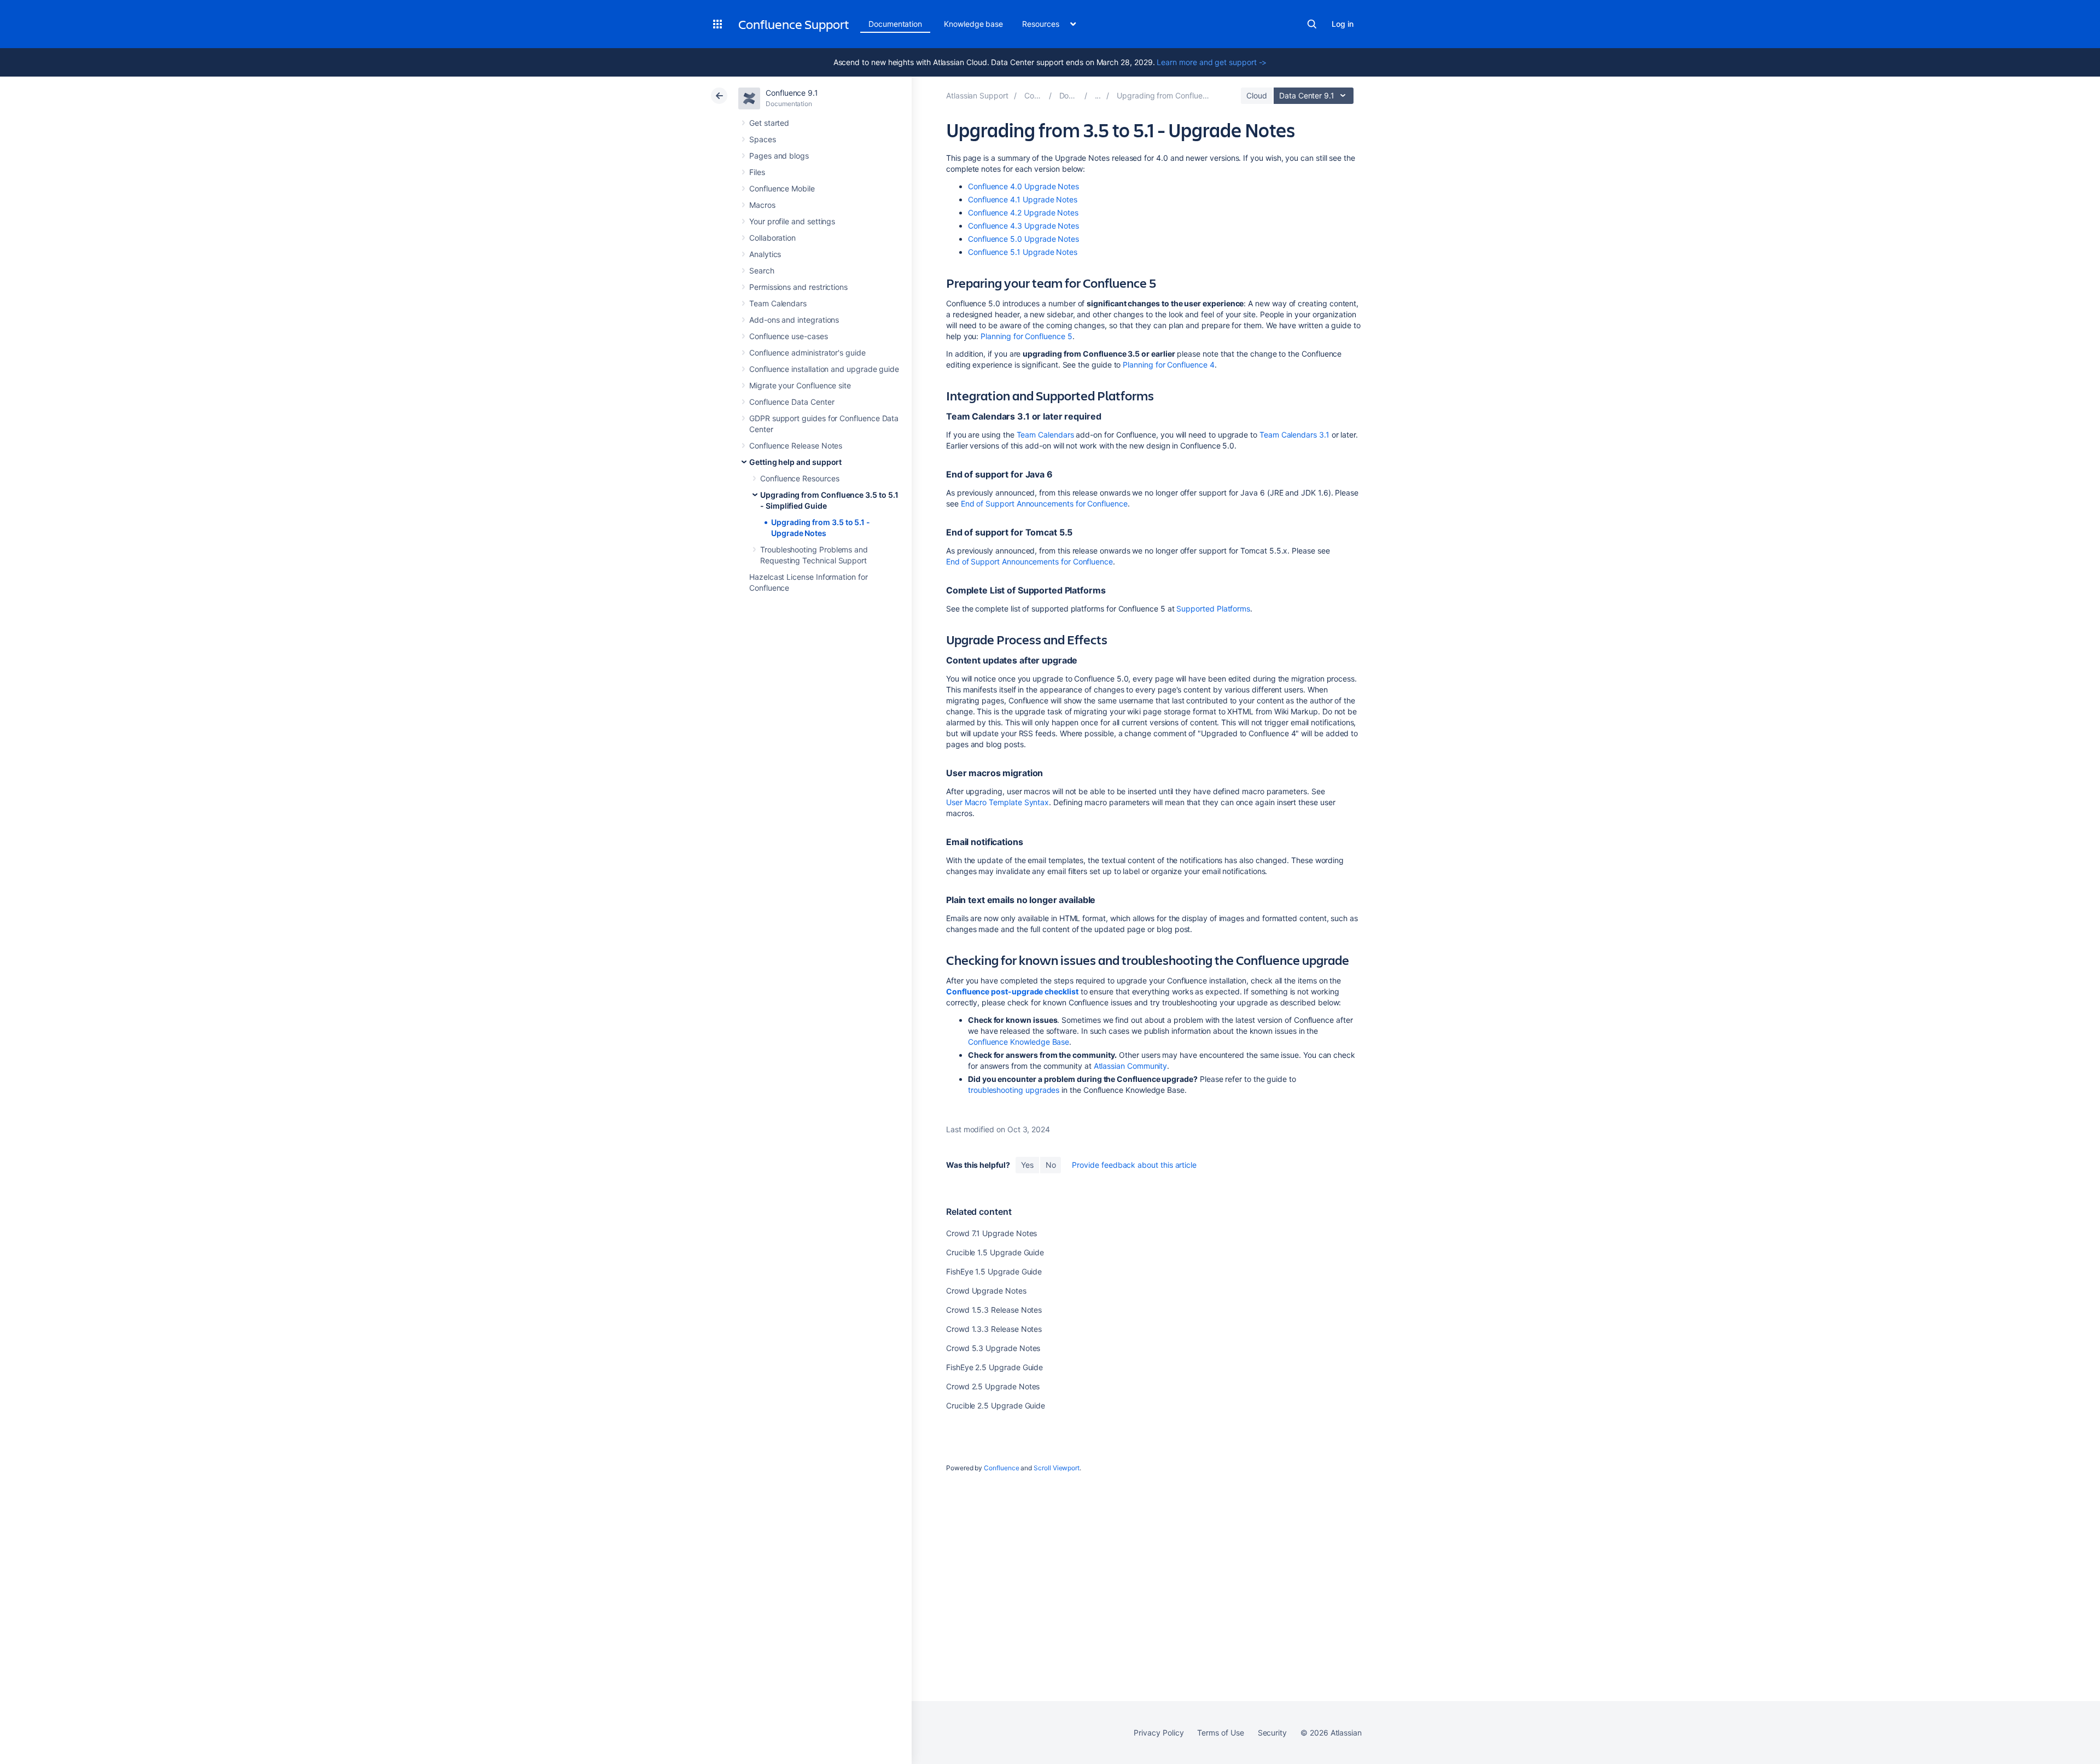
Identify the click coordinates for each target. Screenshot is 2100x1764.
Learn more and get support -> (1212, 62)
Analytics (765, 254)
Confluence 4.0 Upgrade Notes (1023, 186)
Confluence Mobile (782, 188)
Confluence (1001, 1468)
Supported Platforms (1213, 609)
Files (757, 172)
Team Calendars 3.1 (1294, 435)
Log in (1343, 24)
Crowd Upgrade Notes (986, 1291)
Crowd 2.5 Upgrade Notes (993, 1386)
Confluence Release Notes (796, 446)
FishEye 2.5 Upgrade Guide (994, 1367)
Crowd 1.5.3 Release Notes (994, 1310)
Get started (769, 123)
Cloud (1257, 95)
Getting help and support (795, 462)
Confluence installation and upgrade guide (824, 369)
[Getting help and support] (1098, 95)
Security (1272, 1733)
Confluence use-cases (789, 336)
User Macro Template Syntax (997, 802)
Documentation (895, 24)
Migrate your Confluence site (800, 385)
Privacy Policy (1159, 1733)
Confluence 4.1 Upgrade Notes (1023, 199)
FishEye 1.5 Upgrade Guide (994, 1271)
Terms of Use (1220, 1733)
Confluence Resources (800, 478)
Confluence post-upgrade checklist (1012, 991)
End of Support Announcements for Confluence (1044, 503)
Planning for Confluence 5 (1025, 336)
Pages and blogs (779, 156)
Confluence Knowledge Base (1019, 1042)
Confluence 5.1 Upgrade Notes (1023, 252)
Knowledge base (973, 24)
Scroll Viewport (1057, 1468)
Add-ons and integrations (794, 320)
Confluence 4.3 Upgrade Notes (1023, 226)
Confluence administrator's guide (807, 353)
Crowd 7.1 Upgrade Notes (991, 1233)
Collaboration (772, 238)
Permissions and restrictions (798, 287)
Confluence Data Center (792, 402)
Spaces (763, 139)
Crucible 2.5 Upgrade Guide (996, 1405)
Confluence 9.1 (792, 93)
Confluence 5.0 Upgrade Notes (1023, 239)
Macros (762, 205)
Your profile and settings (792, 221)
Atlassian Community (1131, 1066)
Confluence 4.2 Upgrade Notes (1023, 213)
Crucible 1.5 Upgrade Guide (995, 1252)
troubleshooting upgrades (1014, 1090)
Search (1312, 24)
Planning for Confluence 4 (1168, 365)
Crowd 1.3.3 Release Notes (994, 1329)
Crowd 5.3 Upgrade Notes (993, 1348)
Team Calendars (778, 303)
